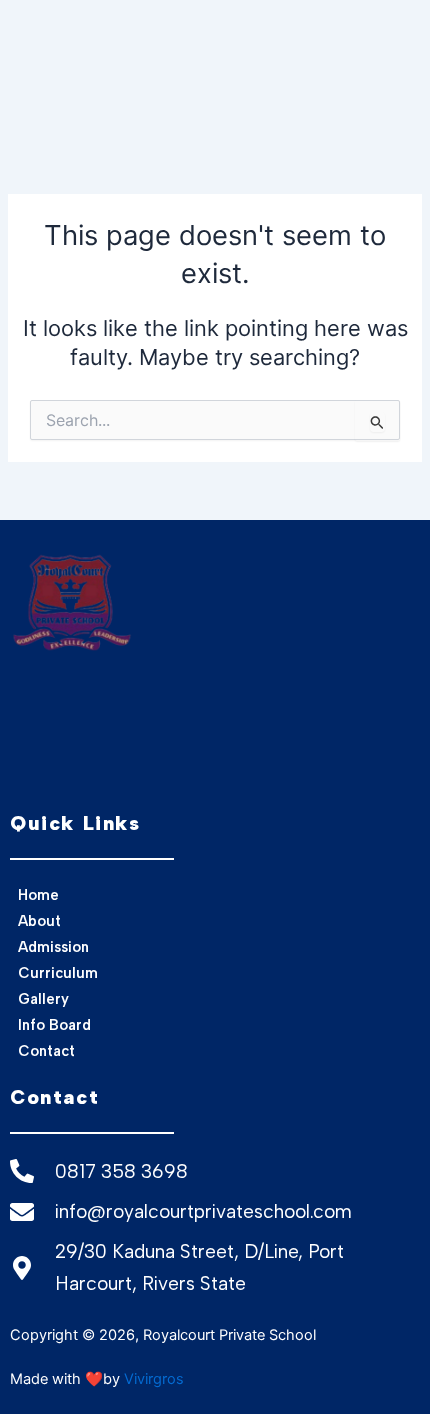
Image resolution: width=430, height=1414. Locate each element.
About (39, 921)
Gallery (43, 999)
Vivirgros (154, 1379)
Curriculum (58, 973)
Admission (53, 947)
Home (38, 895)
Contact (46, 1051)
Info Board (54, 1025)
